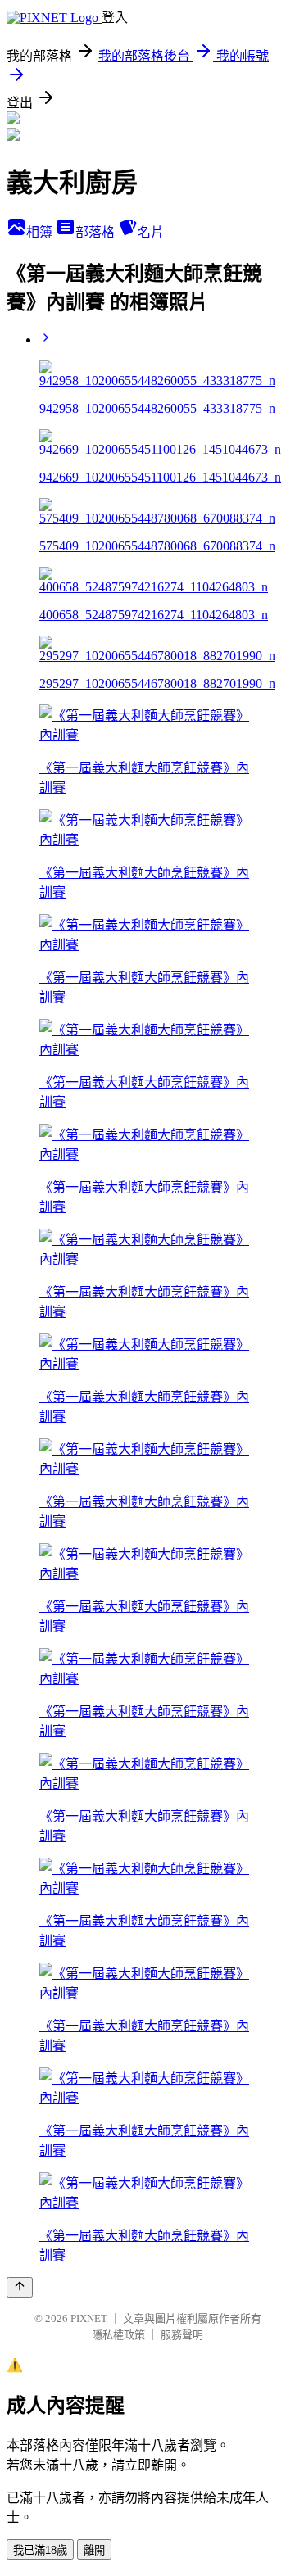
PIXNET (89, 2318)
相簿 (41, 232)
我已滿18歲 (40, 2550)
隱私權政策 (118, 2335)
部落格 (97, 232)
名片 (151, 232)
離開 (94, 2550)
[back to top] (20, 2287)
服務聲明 (182, 2335)
